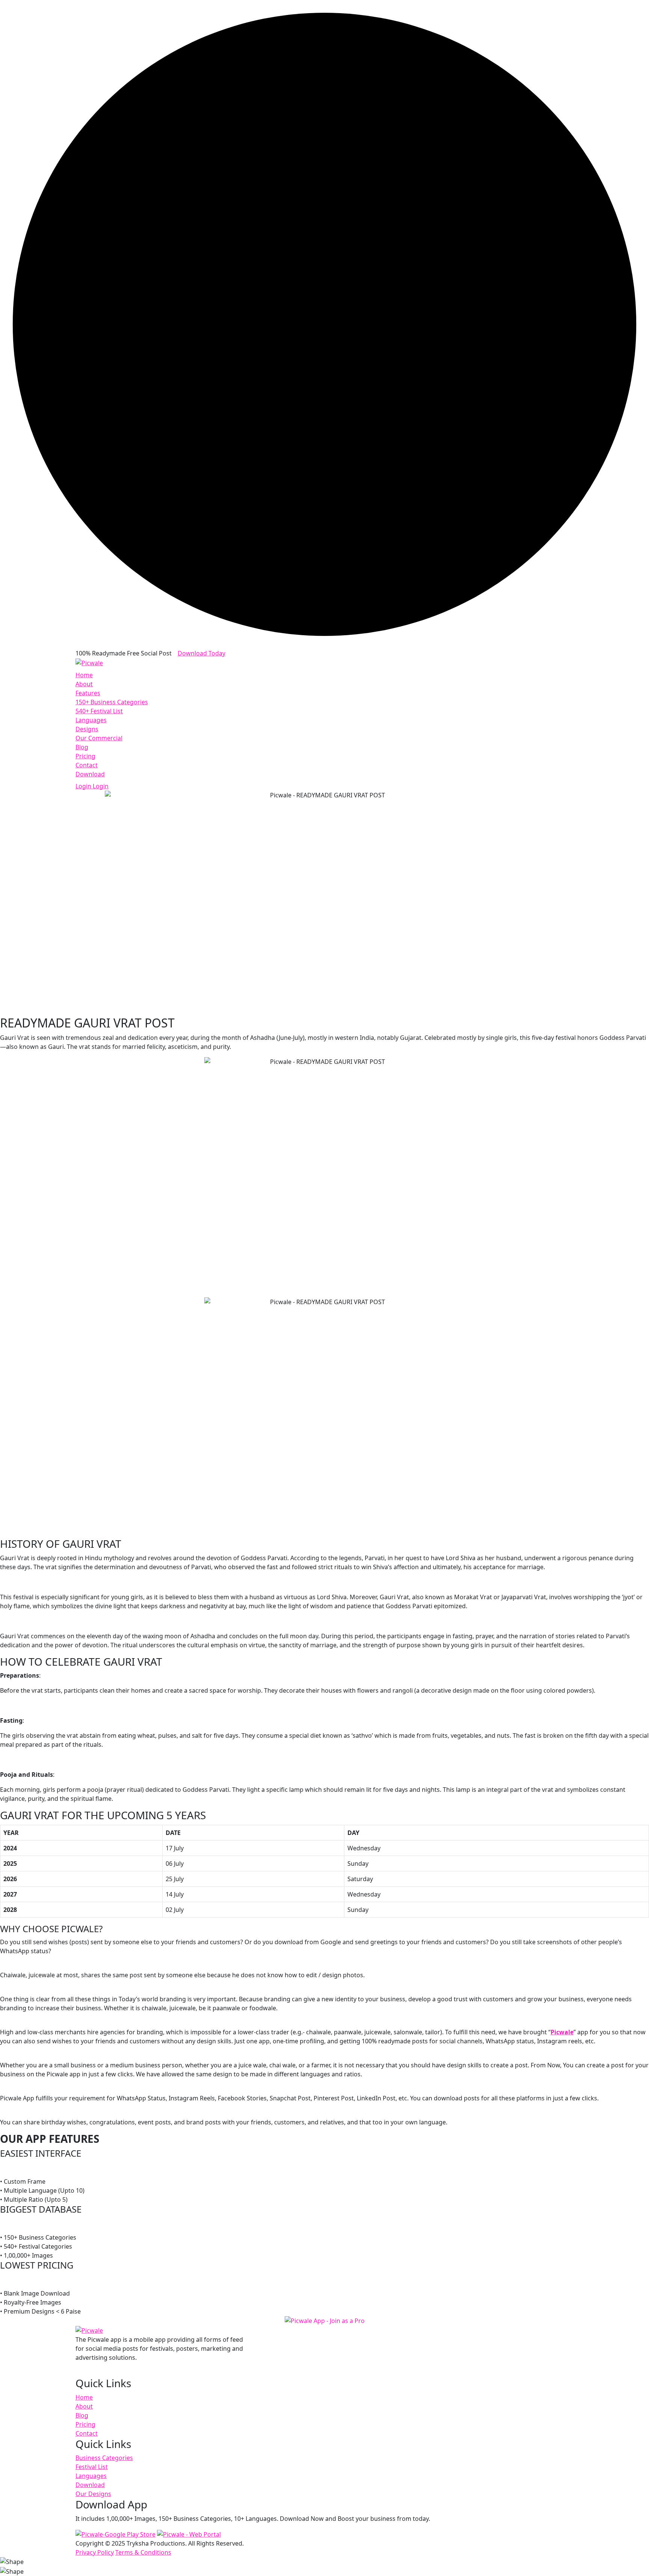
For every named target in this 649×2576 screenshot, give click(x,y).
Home (84, 675)
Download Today (201, 653)
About (84, 684)
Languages (91, 720)
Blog (82, 747)
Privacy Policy (95, 2552)
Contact (87, 765)
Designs (87, 729)
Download (90, 774)
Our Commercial (99, 738)
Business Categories (104, 2458)
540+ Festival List (99, 711)
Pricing (85, 756)
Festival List (92, 2467)
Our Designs (93, 2494)
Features (88, 693)
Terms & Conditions (143, 2552)
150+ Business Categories (112, 702)
